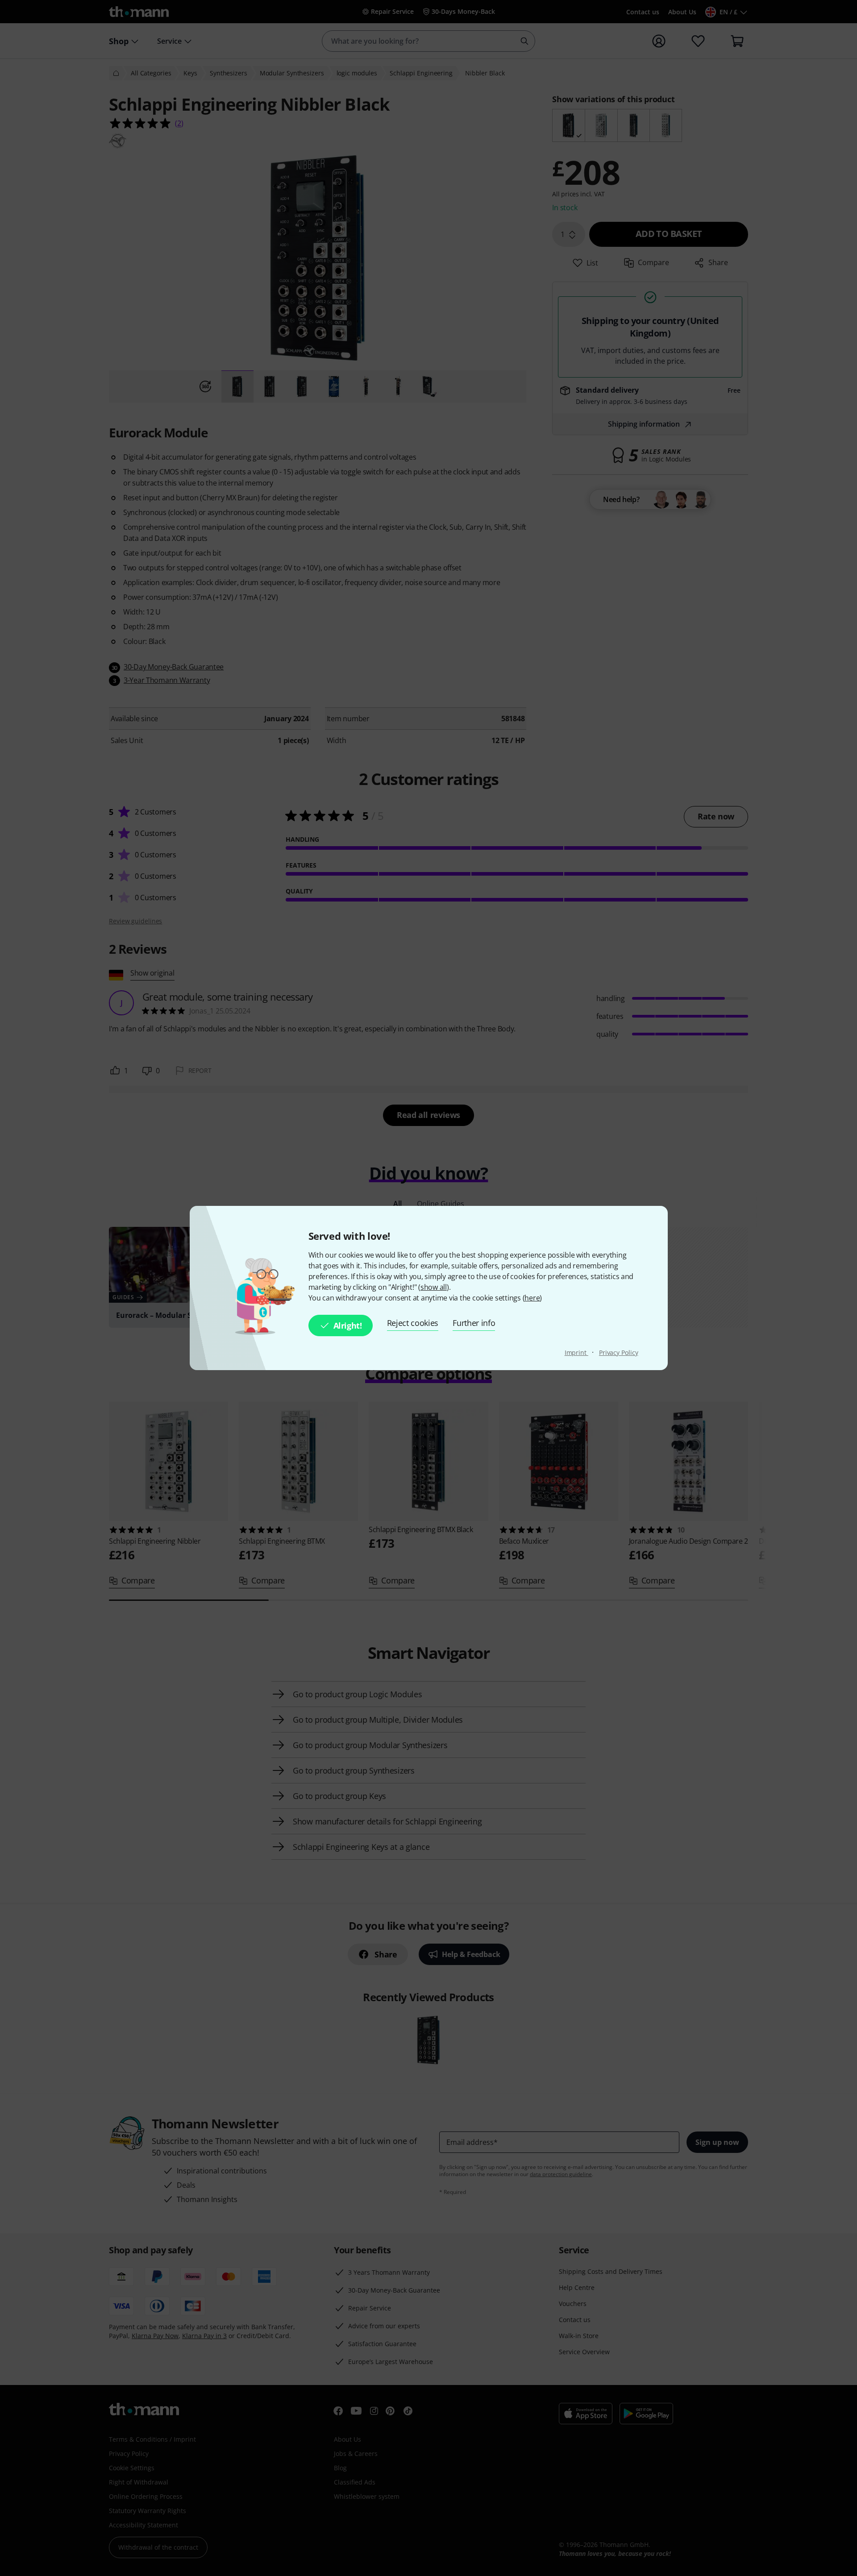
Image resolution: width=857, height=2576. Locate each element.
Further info (474, 1323)
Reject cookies (413, 1323)
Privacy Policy (619, 1352)
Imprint (576, 1352)
